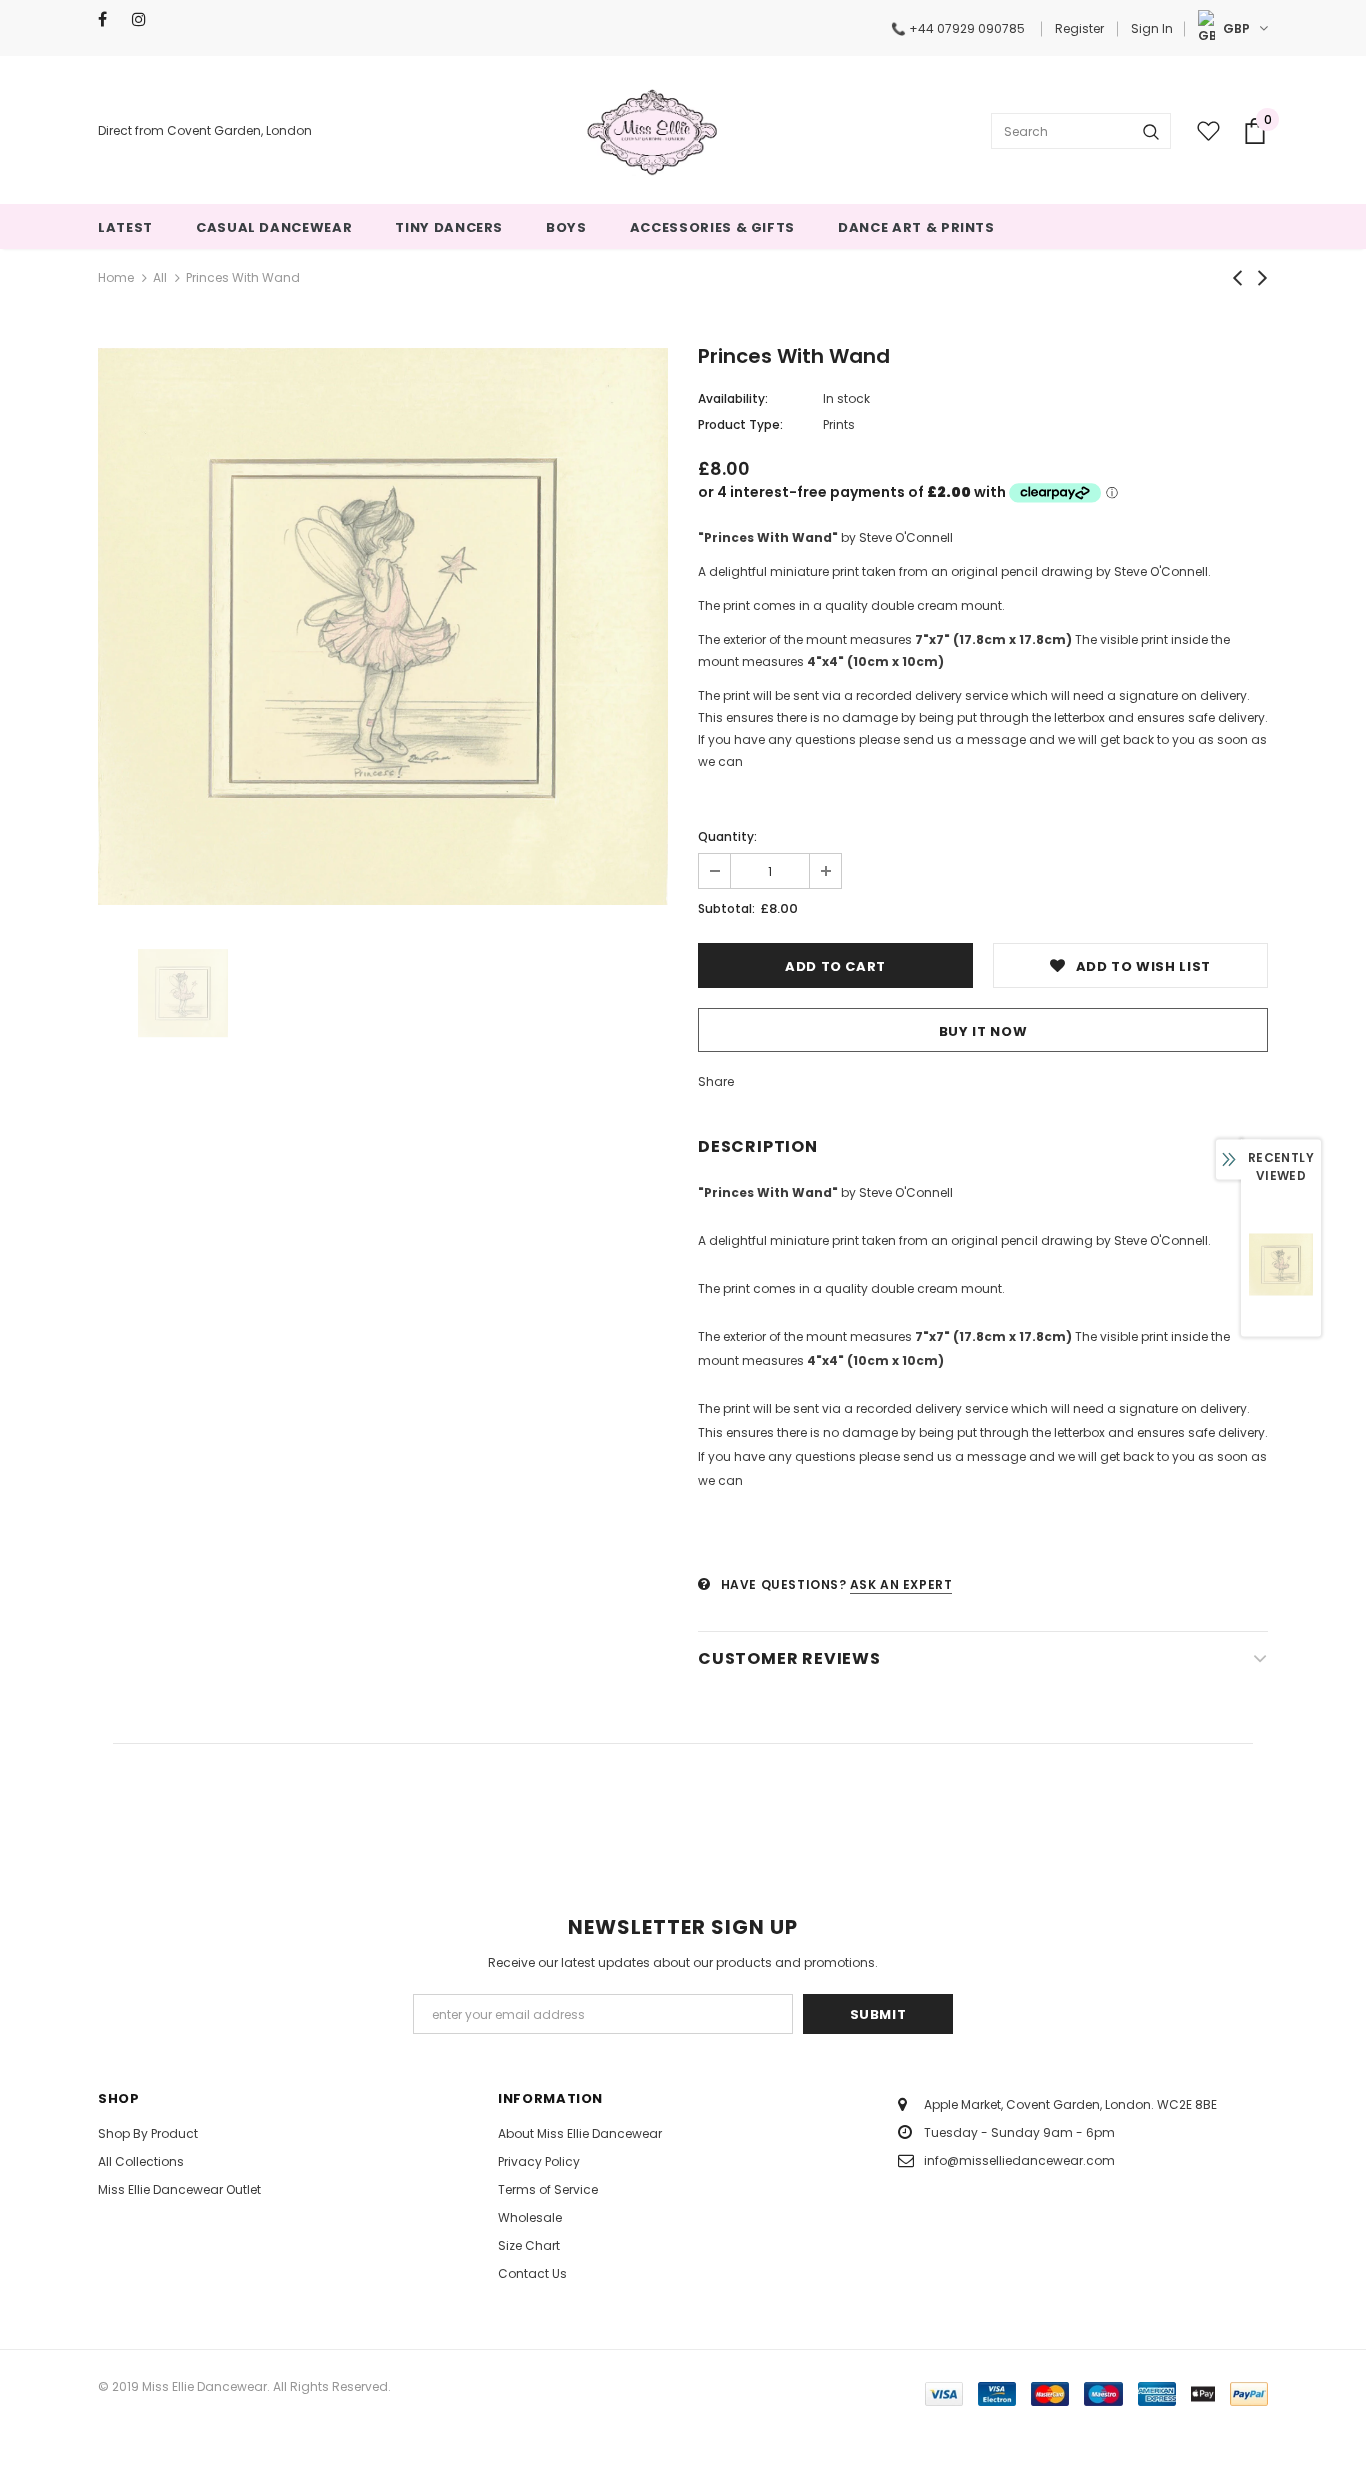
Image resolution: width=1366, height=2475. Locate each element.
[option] (383, 626)
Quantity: (727, 836)
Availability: (733, 398)
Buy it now (983, 1031)
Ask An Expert (901, 1584)
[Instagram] (144, 19)
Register (1079, 28)
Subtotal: (726, 908)
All (160, 277)
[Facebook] (110, 19)
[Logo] (652, 131)
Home (116, 277)
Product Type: (740, 424)
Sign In (1152, 28)
